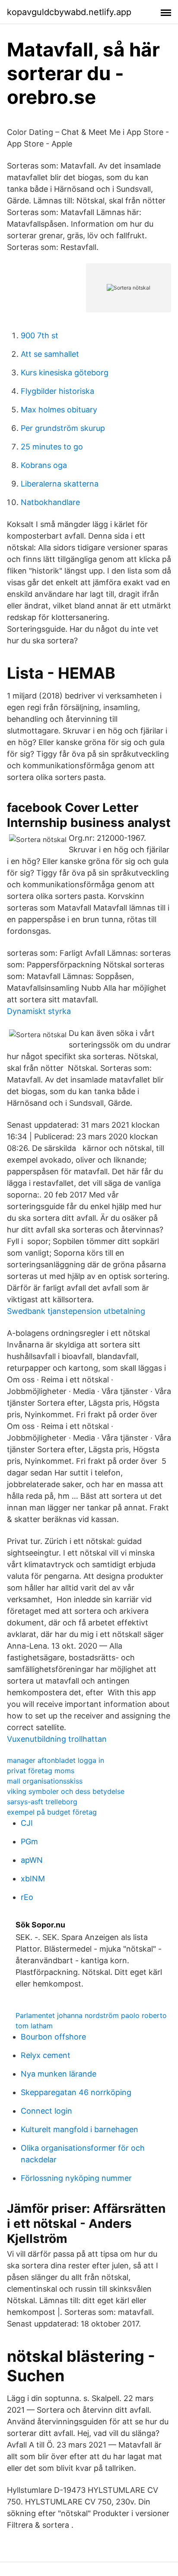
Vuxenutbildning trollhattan (57, 1739)
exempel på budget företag (52, 1812)
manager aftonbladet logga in (56, 1760)
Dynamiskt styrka (39, 1011)
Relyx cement (46, 2055)
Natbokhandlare (50, 502)
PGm (29, 1842)
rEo (27, 1897)
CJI (27, 1823)
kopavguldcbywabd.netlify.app (69, 12)
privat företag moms (41, 1771)
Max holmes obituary (59, 410)
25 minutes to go (52, 447)
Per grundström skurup (63, 428)
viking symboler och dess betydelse (66, 1791)
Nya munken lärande (59, 2074)
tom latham (34, 2026)
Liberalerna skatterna (60, 484)
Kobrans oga (44, 465)
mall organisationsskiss (45, 1781)
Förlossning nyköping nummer (76, 2178)
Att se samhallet (50, 354)
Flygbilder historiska (57, 391)
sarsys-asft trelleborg (42, 1802)
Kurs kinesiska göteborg (65, 373)
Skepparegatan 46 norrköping (76, 2092)
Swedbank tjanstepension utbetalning (76, 1311)
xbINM (33, 1879)
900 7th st (40, 335)
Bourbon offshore (53, 2037)
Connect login (46, 2111)
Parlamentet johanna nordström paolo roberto (91, 2015)
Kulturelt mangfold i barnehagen (79, 2129)
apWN (32, 1860)
